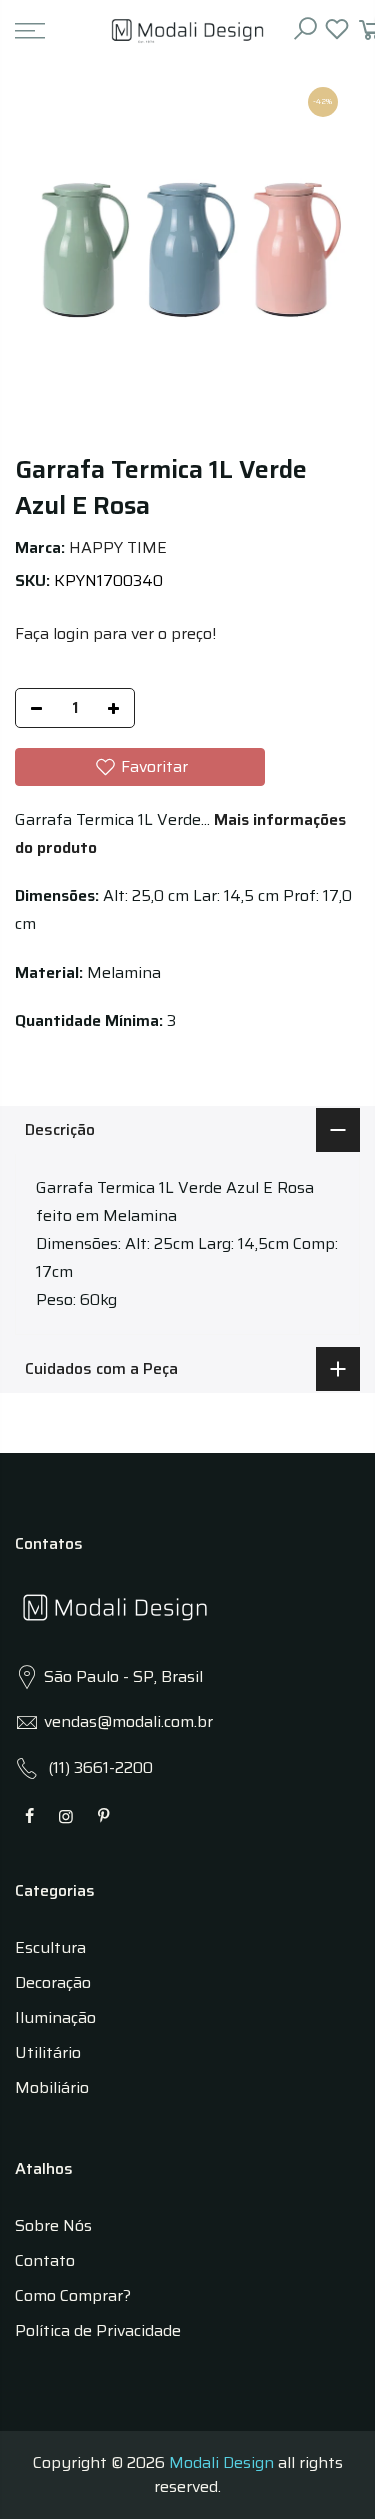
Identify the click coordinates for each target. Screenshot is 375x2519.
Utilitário (48, 2052)
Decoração (53, 1982)
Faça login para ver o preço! (115, 633)
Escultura (50, 1947)
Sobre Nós (53, 2225)
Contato (45, 2260)
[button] (140, 767)
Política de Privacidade (98, 2330)
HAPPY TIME (118, 547)
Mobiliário (52, 2087)
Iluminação (55, 2017)
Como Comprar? (73, 2295)
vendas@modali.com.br (128, 1721)
